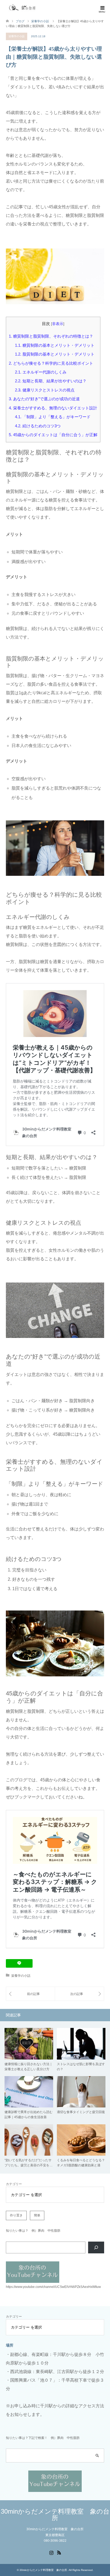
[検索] (96, 2247)
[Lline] (19, 1963)
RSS (59, 2552)
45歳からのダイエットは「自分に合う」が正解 (53, 435)
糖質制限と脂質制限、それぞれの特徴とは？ (51, 336)
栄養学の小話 (17, 36)
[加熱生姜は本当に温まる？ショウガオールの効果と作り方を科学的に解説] (30, 1994)
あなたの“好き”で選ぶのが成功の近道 (44, 399)
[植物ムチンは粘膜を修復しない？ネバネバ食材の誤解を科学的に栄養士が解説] (79, 1994)
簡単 (37, 2215)
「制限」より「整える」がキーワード (53, 417)
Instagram (51, 2552)
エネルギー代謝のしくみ (41, 372)
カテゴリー (14, 2184)
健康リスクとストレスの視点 (45, 390)
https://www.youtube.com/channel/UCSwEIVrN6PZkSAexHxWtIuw (53, 2287)
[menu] (102, 8)
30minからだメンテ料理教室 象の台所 (55, 2515)
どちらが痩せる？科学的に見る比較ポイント (51, 363)
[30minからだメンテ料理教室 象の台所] (23, 8)
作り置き (16, 2215)
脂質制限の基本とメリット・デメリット (55, 354)
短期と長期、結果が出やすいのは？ (51, 381)
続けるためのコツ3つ (38, 426)
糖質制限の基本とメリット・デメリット (55, 345)
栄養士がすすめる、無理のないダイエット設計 (53, 408)
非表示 (58, 324)
